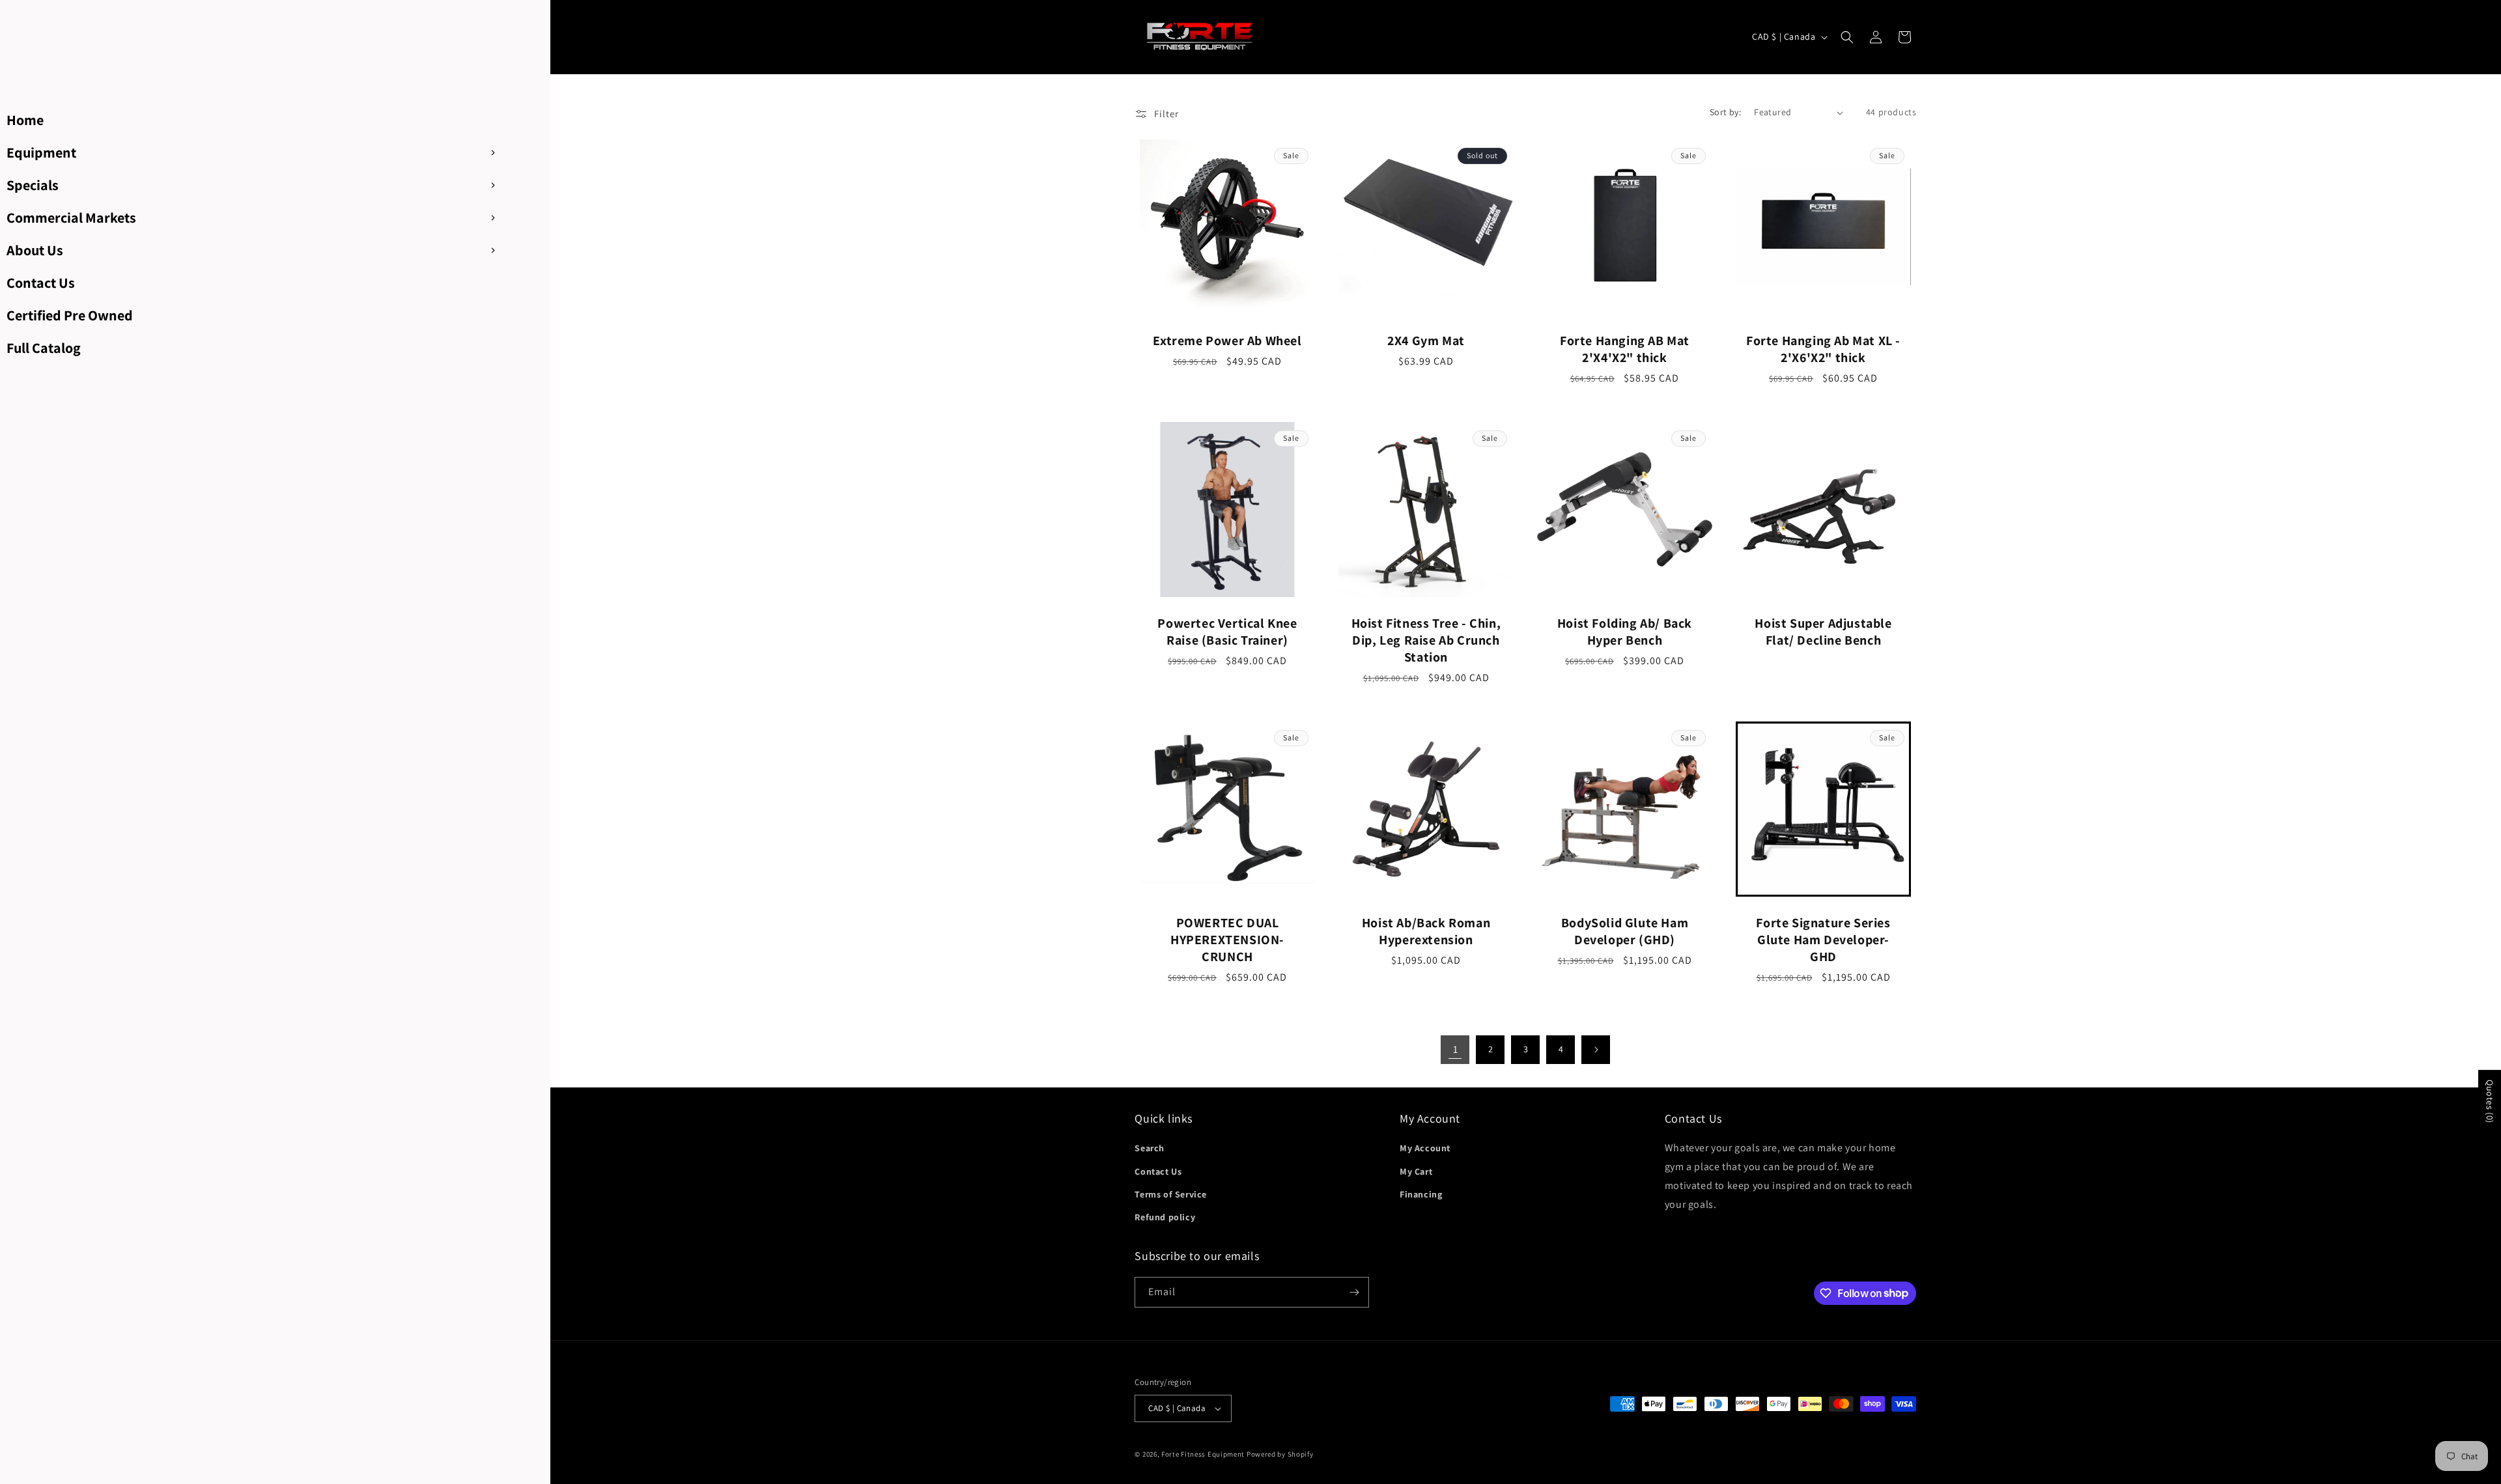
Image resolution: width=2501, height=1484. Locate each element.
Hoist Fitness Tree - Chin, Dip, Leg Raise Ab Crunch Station (1426, 640)
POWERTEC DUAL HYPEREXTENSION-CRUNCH (1227, 940)
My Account (1425, 1148)
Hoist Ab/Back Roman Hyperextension (1426, 931)
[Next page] (1596, 1050)
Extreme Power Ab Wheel (1228, 341)
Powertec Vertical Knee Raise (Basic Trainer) (1228, 632)
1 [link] (1456, 1049)
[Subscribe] (1354, 1292)
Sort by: (1725, 112)
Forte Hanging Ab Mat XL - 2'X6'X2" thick (1823, 349)
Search (1150, 1148)
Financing (1421, 1194)
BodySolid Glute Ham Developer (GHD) (1625, 931)
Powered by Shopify (1280, 1454)
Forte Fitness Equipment (1203, 1454)
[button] (1847, 37)
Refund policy (1165, 1217)
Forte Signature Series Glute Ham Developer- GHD (1824, 940)
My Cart (1416, 1171)
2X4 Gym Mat (1427, 341)
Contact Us (1158, 1171)
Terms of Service (1171, 1194)
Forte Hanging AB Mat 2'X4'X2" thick (1625, 349)
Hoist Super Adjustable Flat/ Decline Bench (1824, 632)
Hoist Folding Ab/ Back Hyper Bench (1625, 632)
